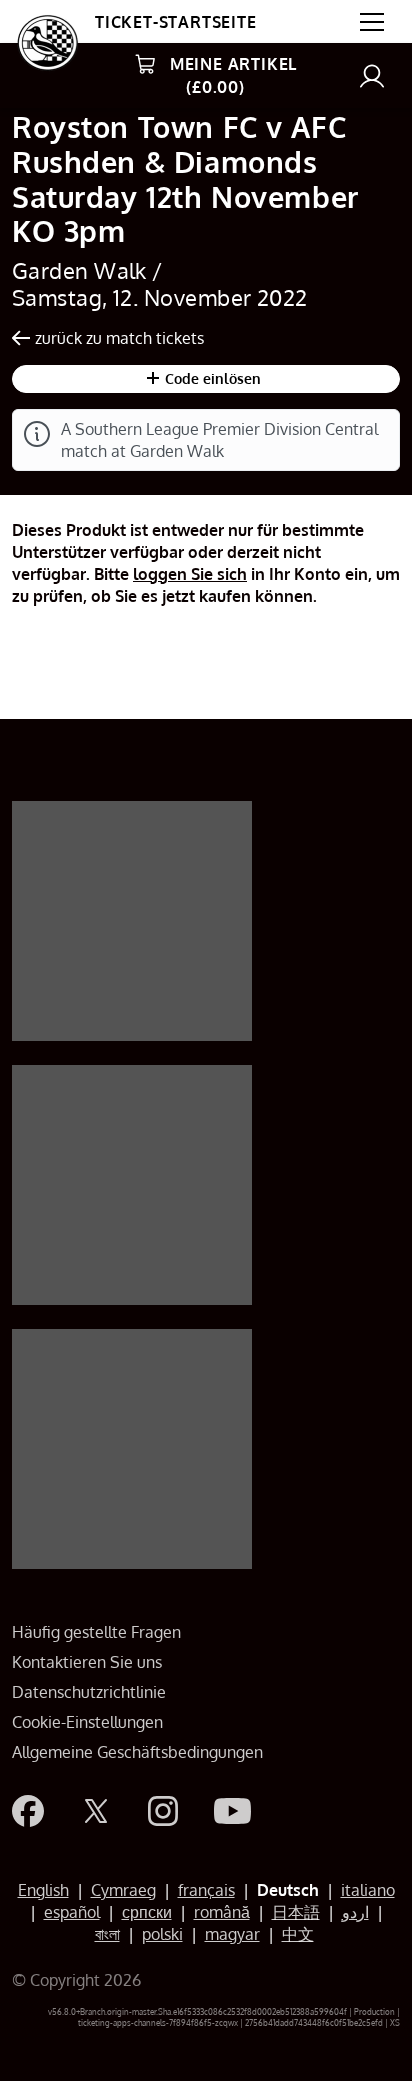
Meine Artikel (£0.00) (233, 75)
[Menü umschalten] (372, 22)
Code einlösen (211, 378)
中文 (298, 1934)
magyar (232, 1934)
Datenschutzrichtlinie (89, 1692)
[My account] (372, 75)
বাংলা (107, 1934)
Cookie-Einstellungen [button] (87, 1722)
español (72, 1912)
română (222, 1912)
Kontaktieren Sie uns (87, 1662)
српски (147, 1912)
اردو (355, 1912)
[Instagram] (163, 1811)
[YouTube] (232, 1811)
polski (162, 1934)
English (43, 1890)
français (206, 1890)
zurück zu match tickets (119, 338)
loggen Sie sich (190, 574)
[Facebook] (28, 1811)
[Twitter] (96, 1811)
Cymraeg (123, 1890)
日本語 (296, 1912)
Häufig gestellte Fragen (96, 1632)
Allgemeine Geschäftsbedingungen (137, 1752)
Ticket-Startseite (176, 22)
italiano (368, 1890)
